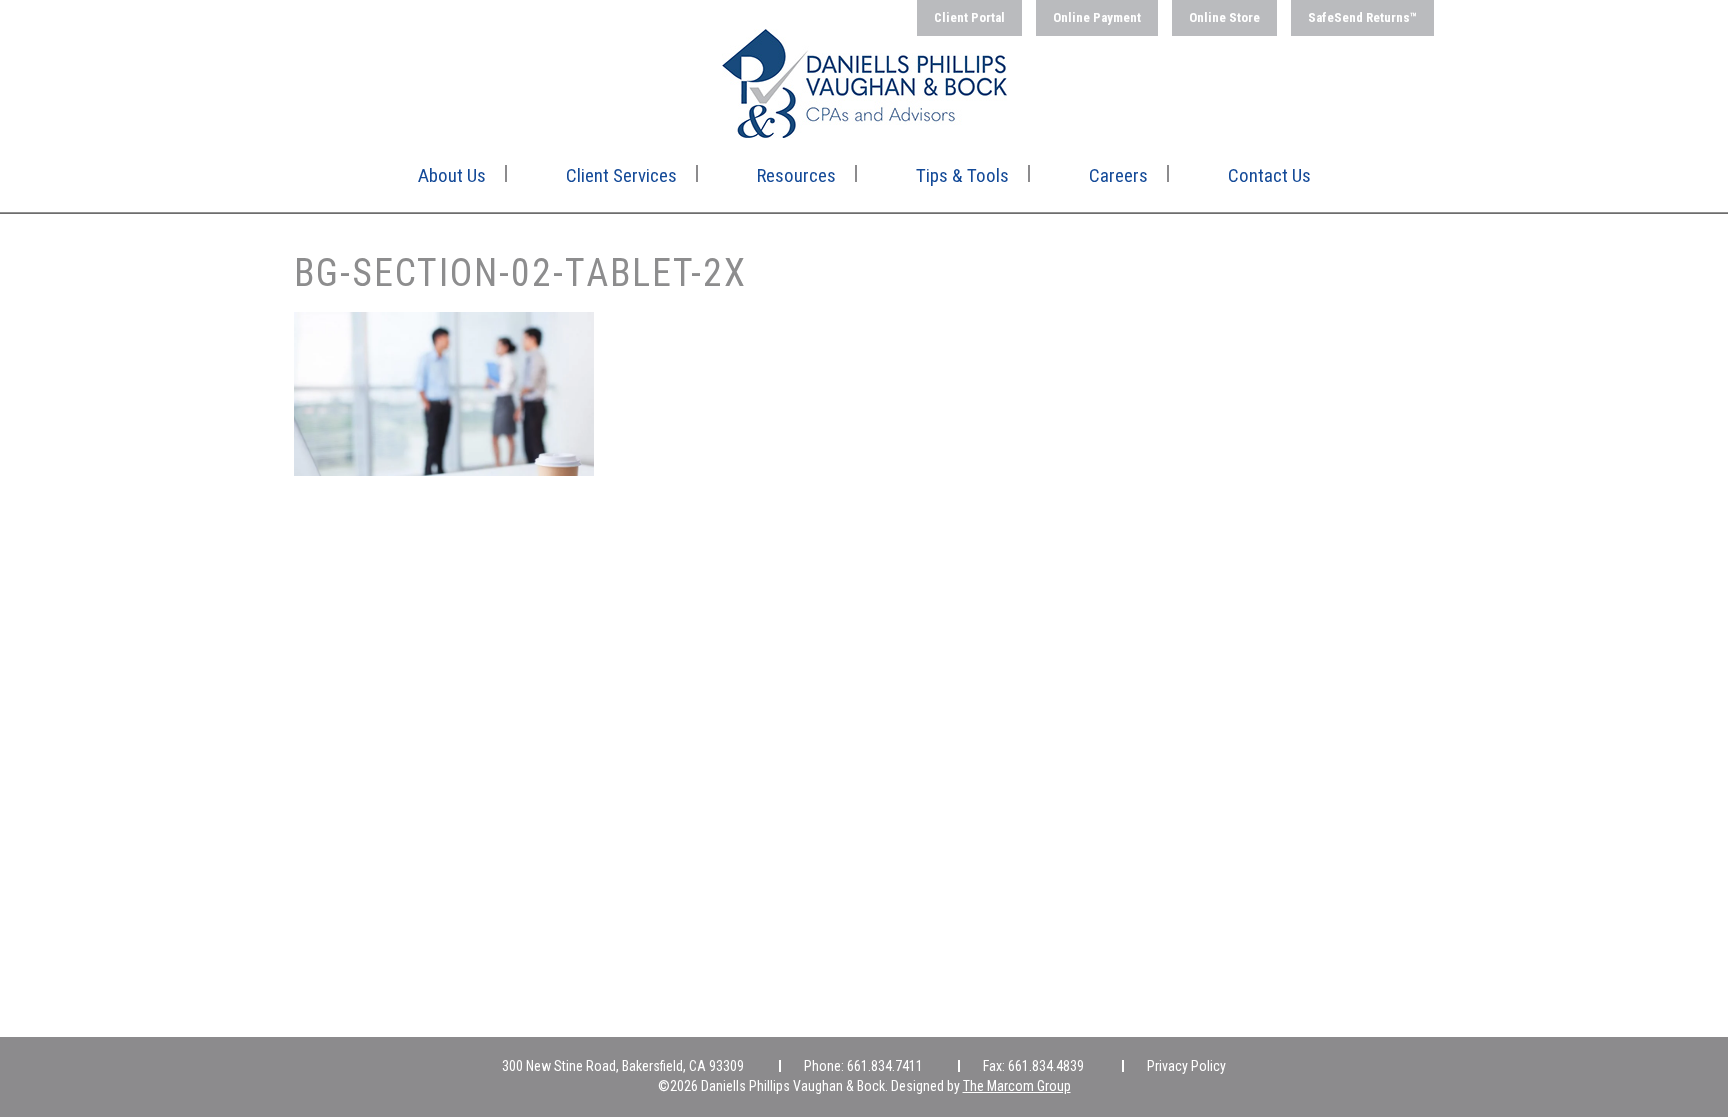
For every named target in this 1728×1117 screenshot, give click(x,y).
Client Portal (969, 17)
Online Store (1224, 17)
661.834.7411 (885, 1066)
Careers (1118, 175)
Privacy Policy (1186, 1066)
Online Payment (1097, 17)
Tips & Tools (962, 175)
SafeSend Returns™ (1362, 17)
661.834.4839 (1046, 1066)
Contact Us (1269, 175)
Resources (796, 175)
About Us (452, 175)
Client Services (621, 175)
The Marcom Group (1017, 1086)
